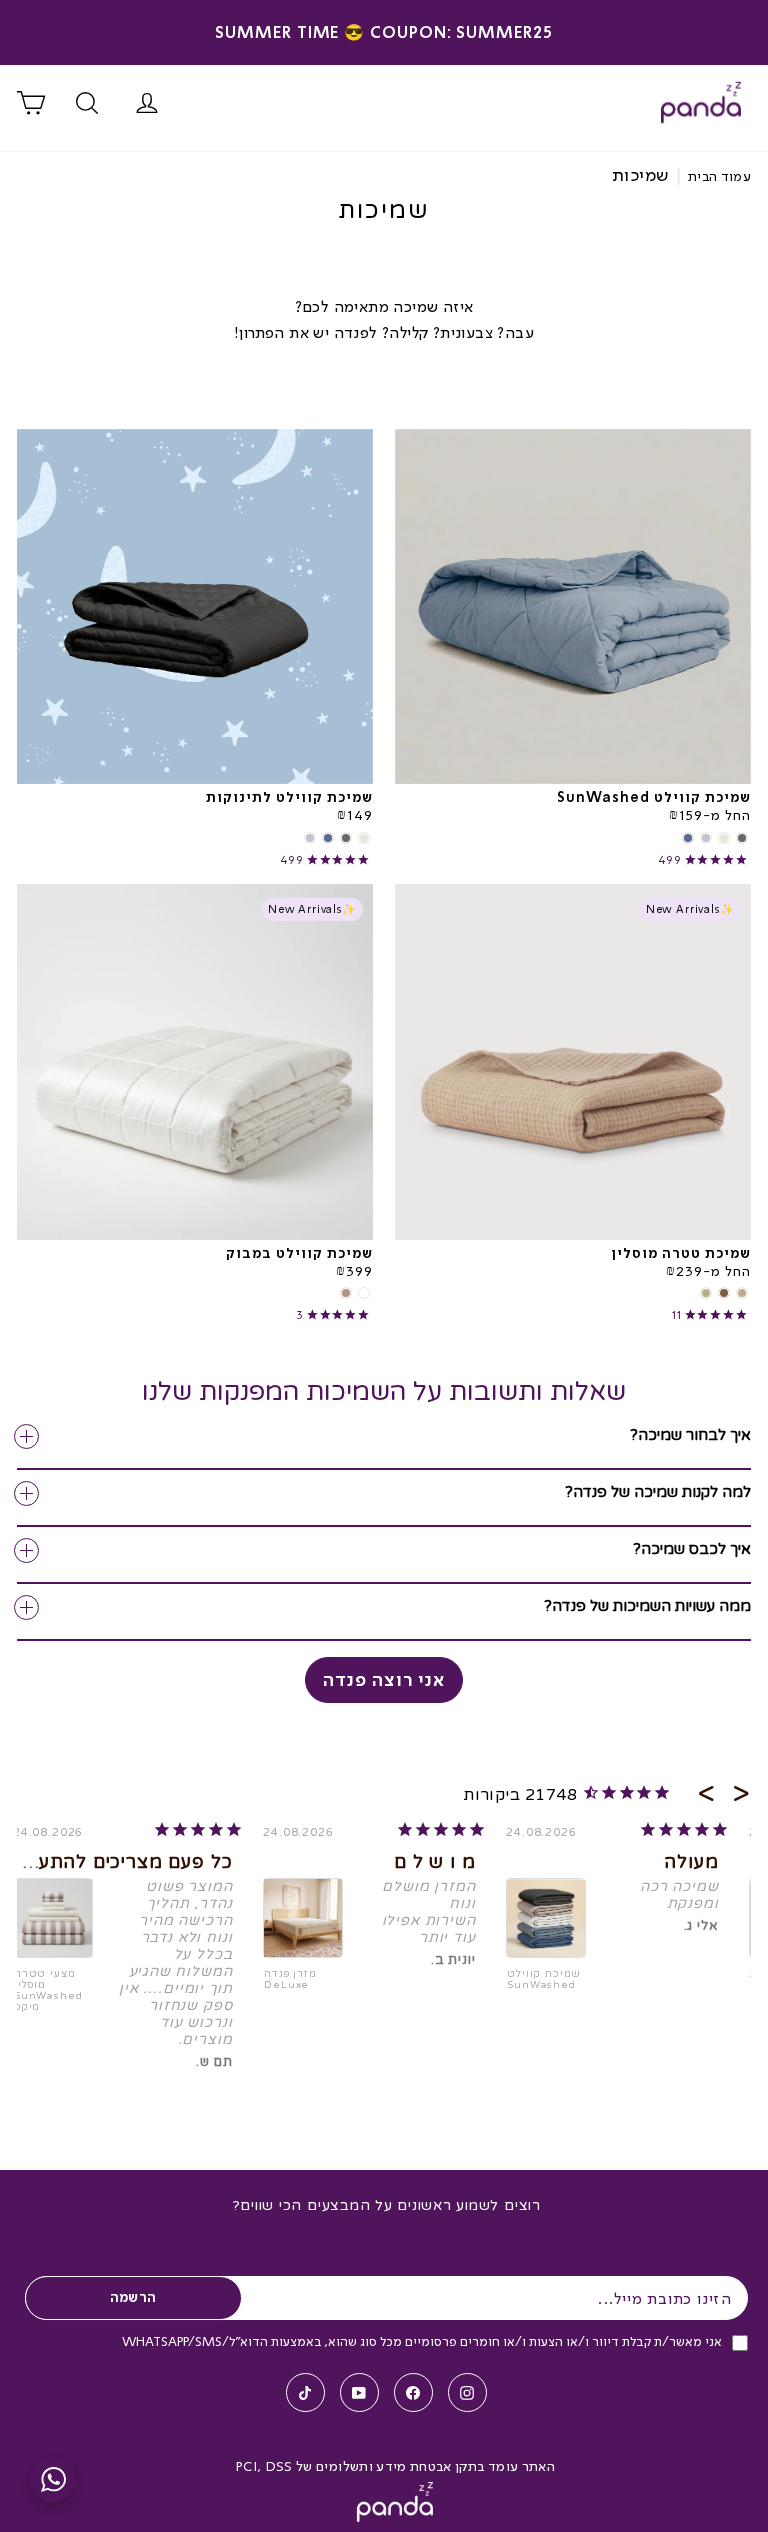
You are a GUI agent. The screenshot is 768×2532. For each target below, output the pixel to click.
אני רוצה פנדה (383, 1679)
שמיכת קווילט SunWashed (544, 1980)
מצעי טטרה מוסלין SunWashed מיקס (48, 1991)
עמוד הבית (719, 176)
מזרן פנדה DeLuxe (290, 1980)
